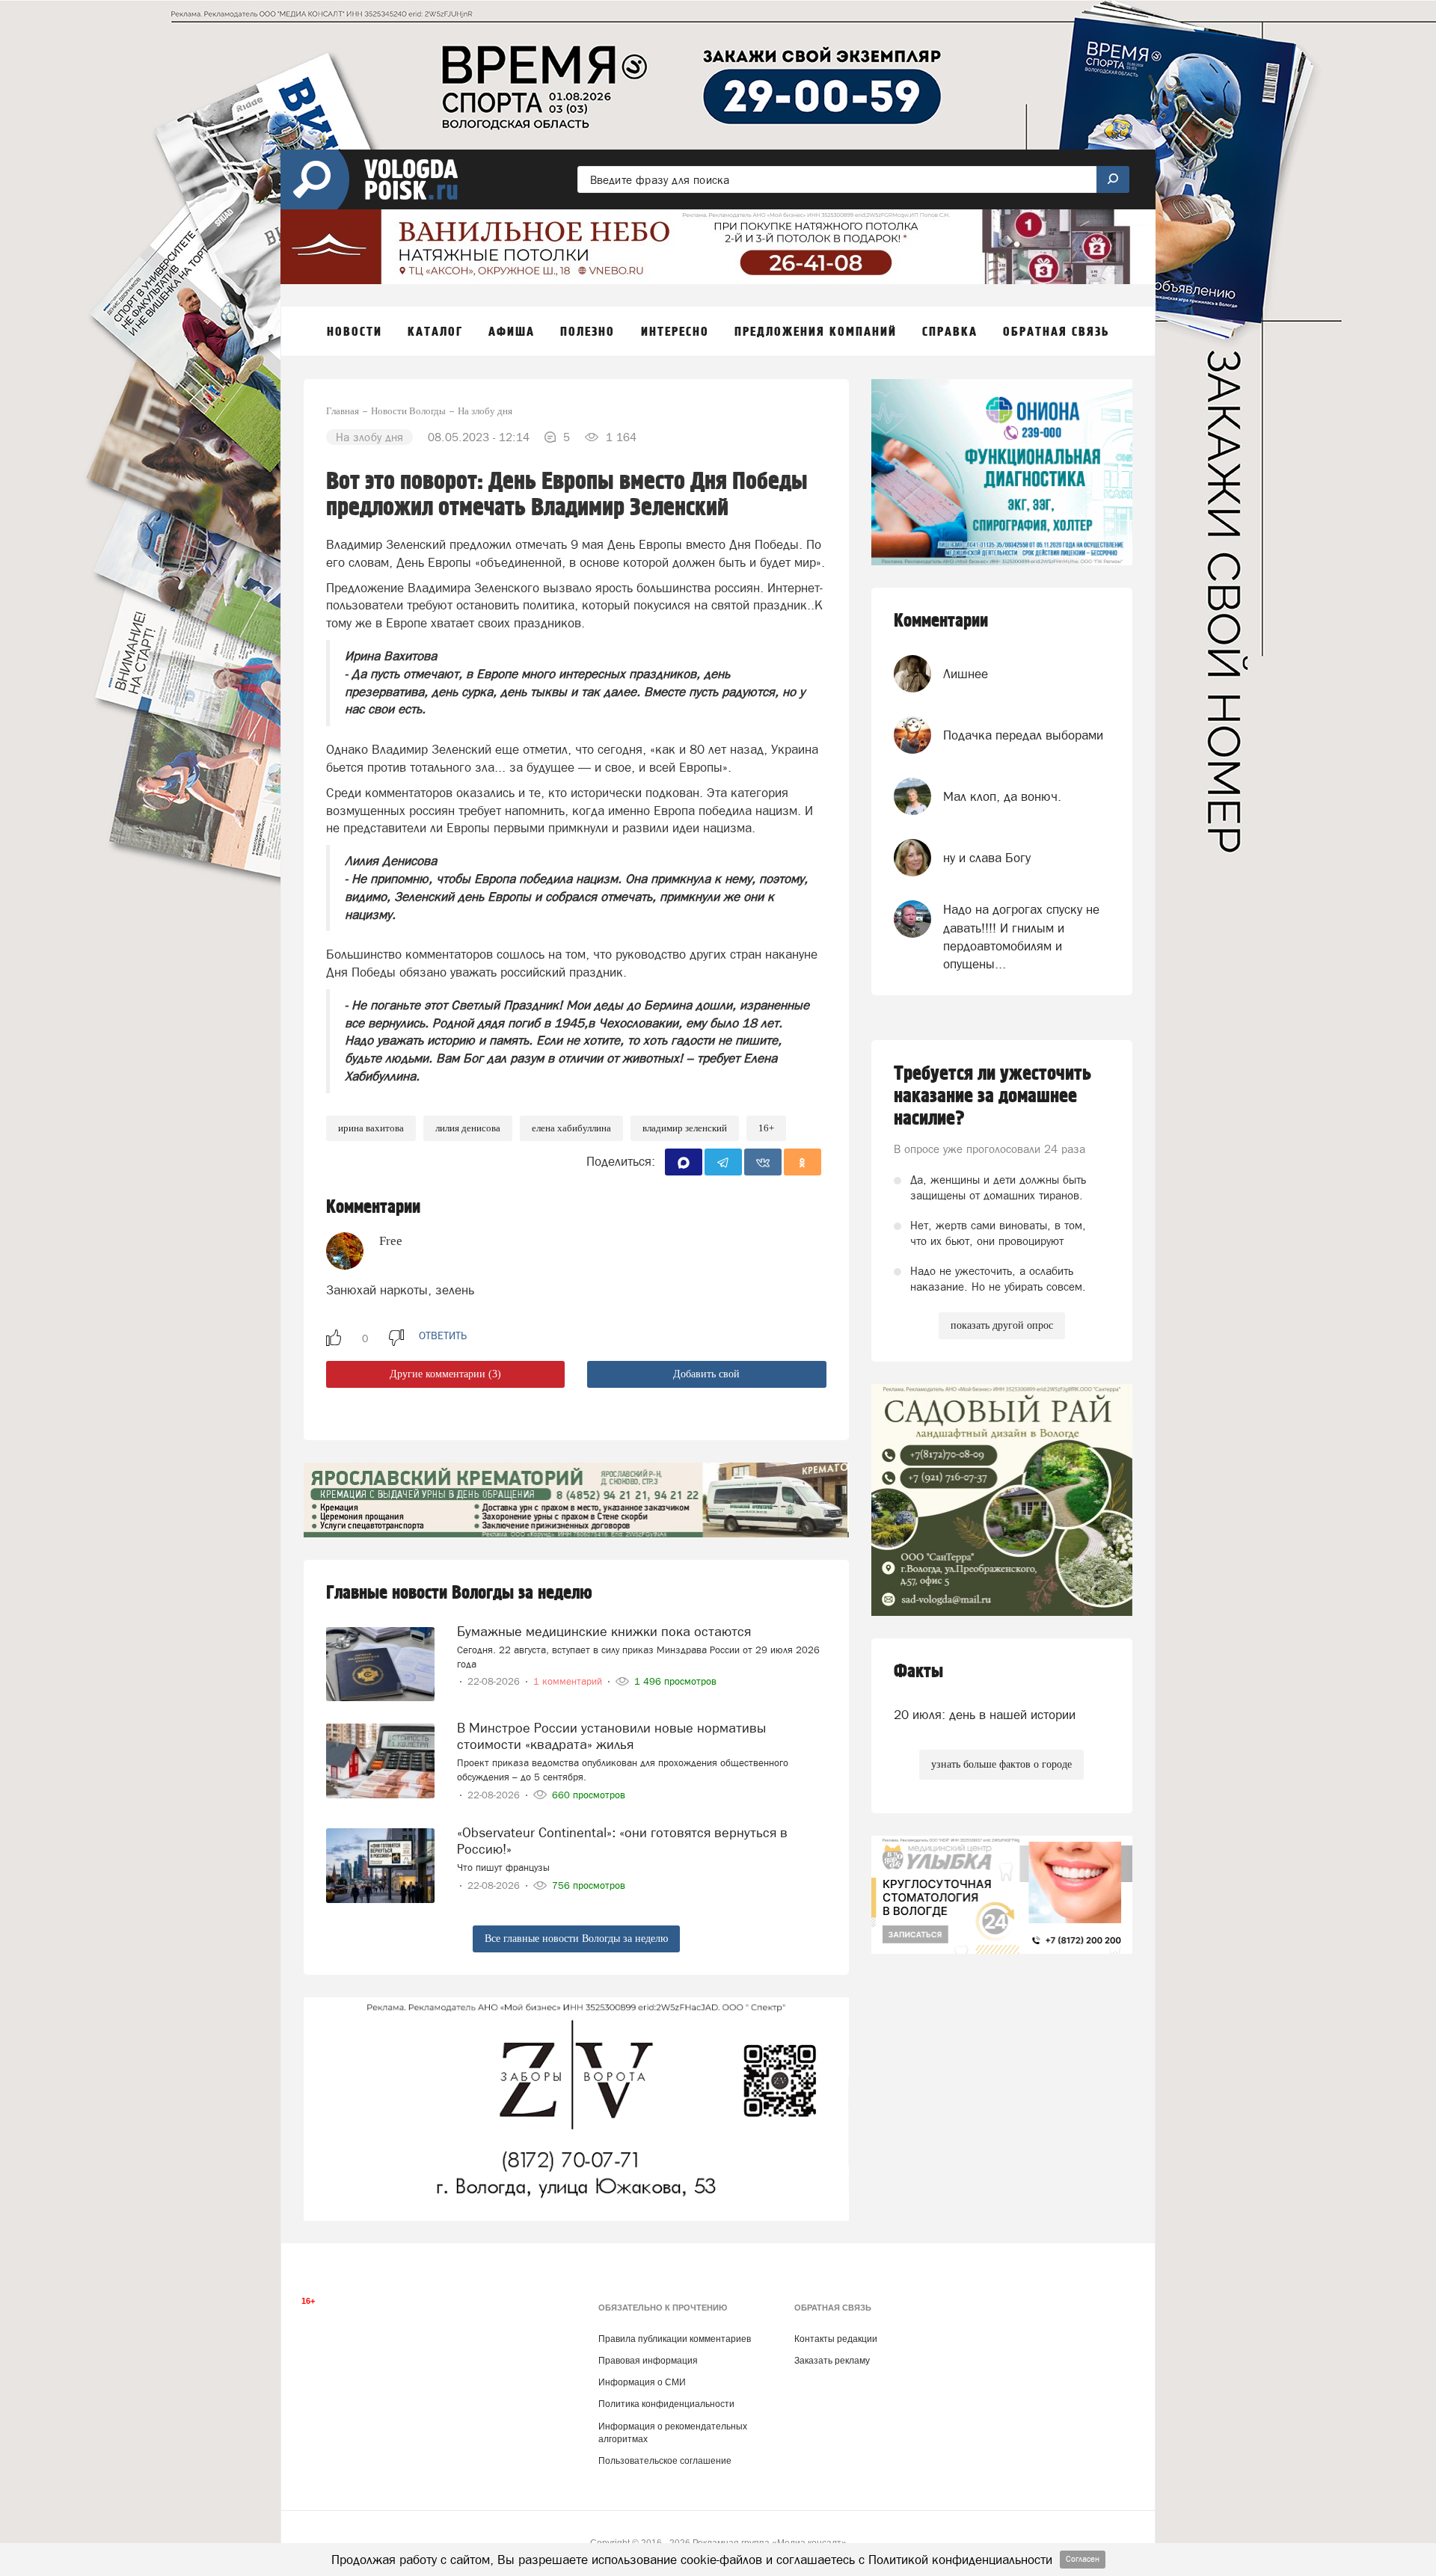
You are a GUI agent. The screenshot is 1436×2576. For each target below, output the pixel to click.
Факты (918, 1672)
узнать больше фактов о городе (1001, 1764)
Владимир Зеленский (685, 1128)
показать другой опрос (1002, 1325)
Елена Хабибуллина (571, 1128)
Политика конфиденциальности (666, 2404)
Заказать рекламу (832, 2361)
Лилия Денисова (468, 1128)
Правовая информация (648, 2361)
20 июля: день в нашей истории (985, 1715)
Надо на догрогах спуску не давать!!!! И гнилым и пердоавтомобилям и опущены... (1021, 937)
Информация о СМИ (642, 2382)
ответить (443, 1335)
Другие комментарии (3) (445, 1374)
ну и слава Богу (987, 858)
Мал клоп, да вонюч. (1002, 796)
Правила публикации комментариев (675, 2339)
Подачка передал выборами (1023, 735)
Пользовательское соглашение (665, 2461)
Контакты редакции (836, 2339)
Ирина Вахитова (371, 1128)
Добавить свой (706, 1374)
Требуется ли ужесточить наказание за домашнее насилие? (992, 1096)
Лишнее (966, 674)
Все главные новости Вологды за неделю (576, 1939)
